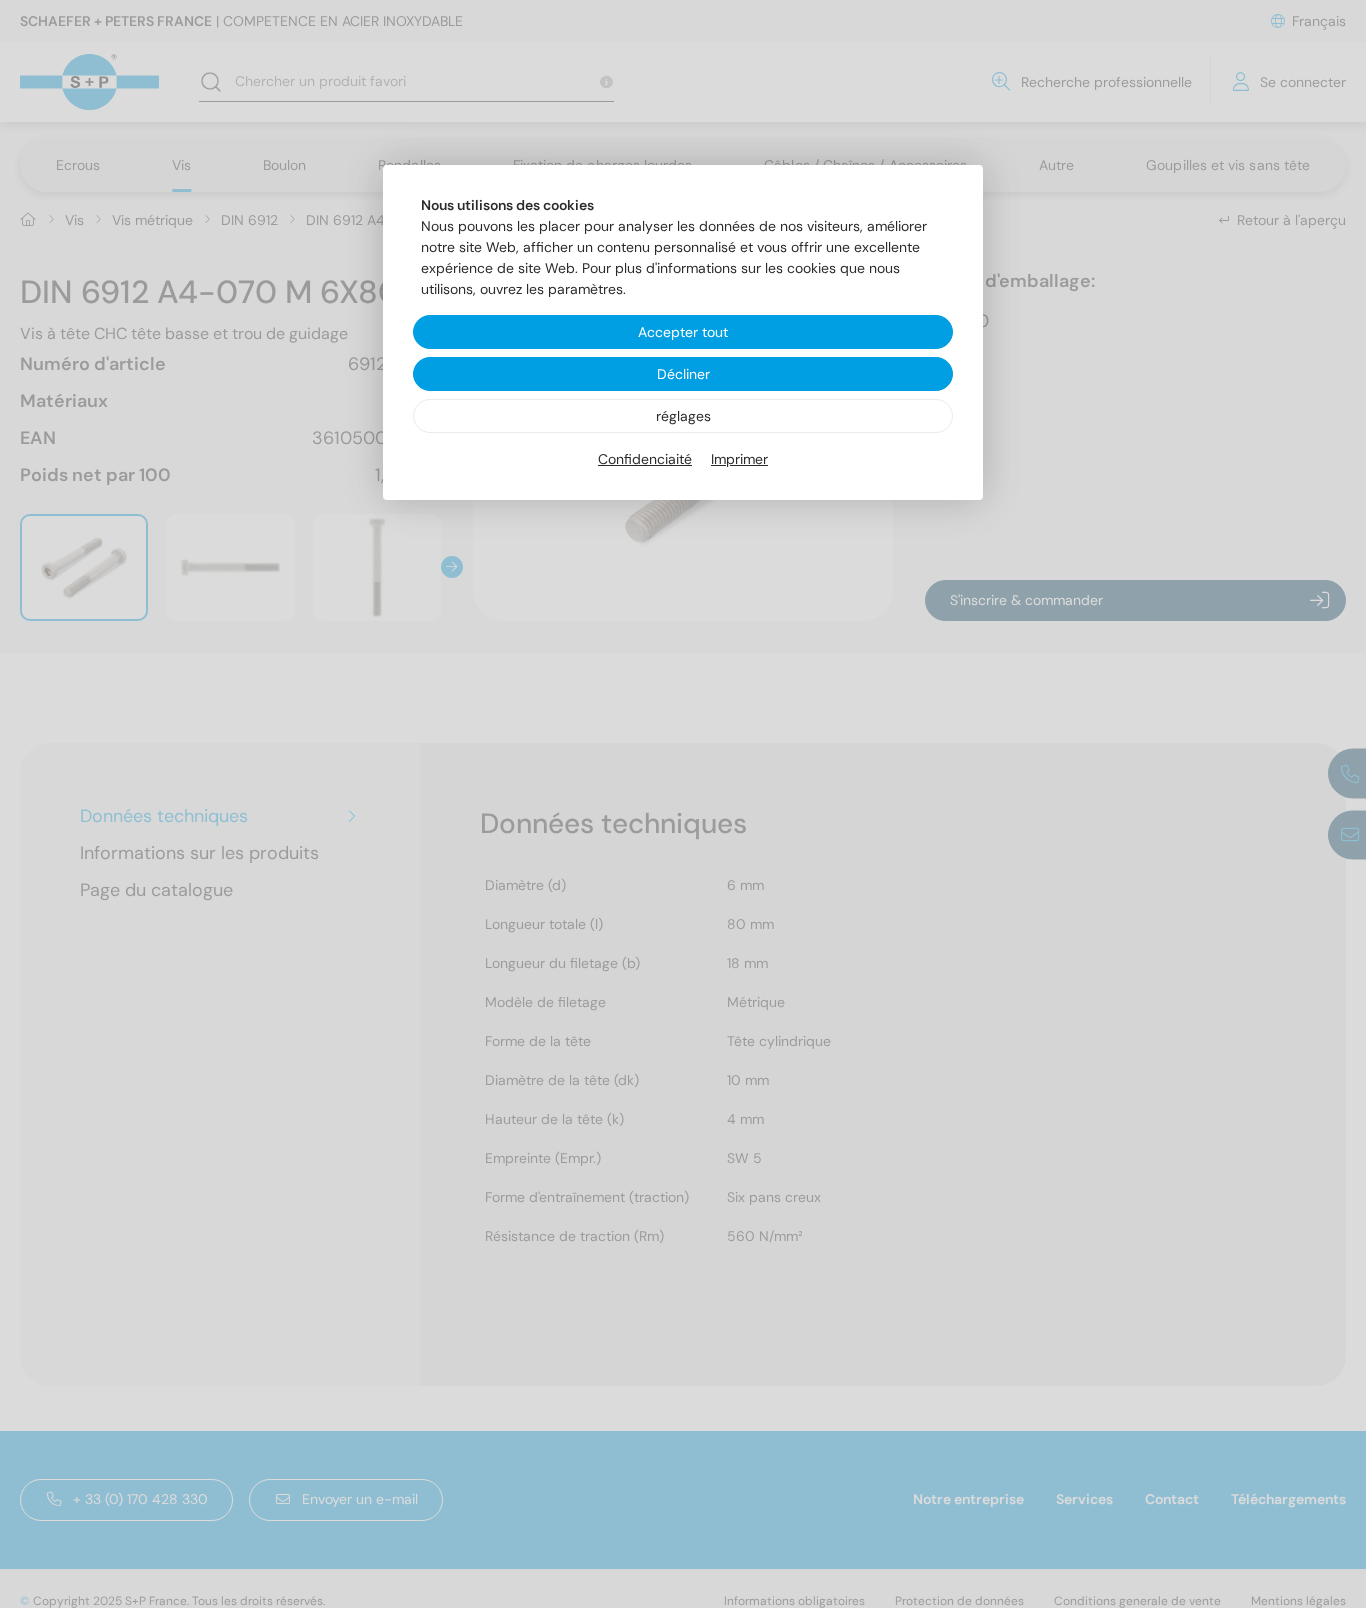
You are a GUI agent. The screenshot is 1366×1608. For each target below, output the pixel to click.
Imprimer (739, 459)
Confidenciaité (645, 459)
